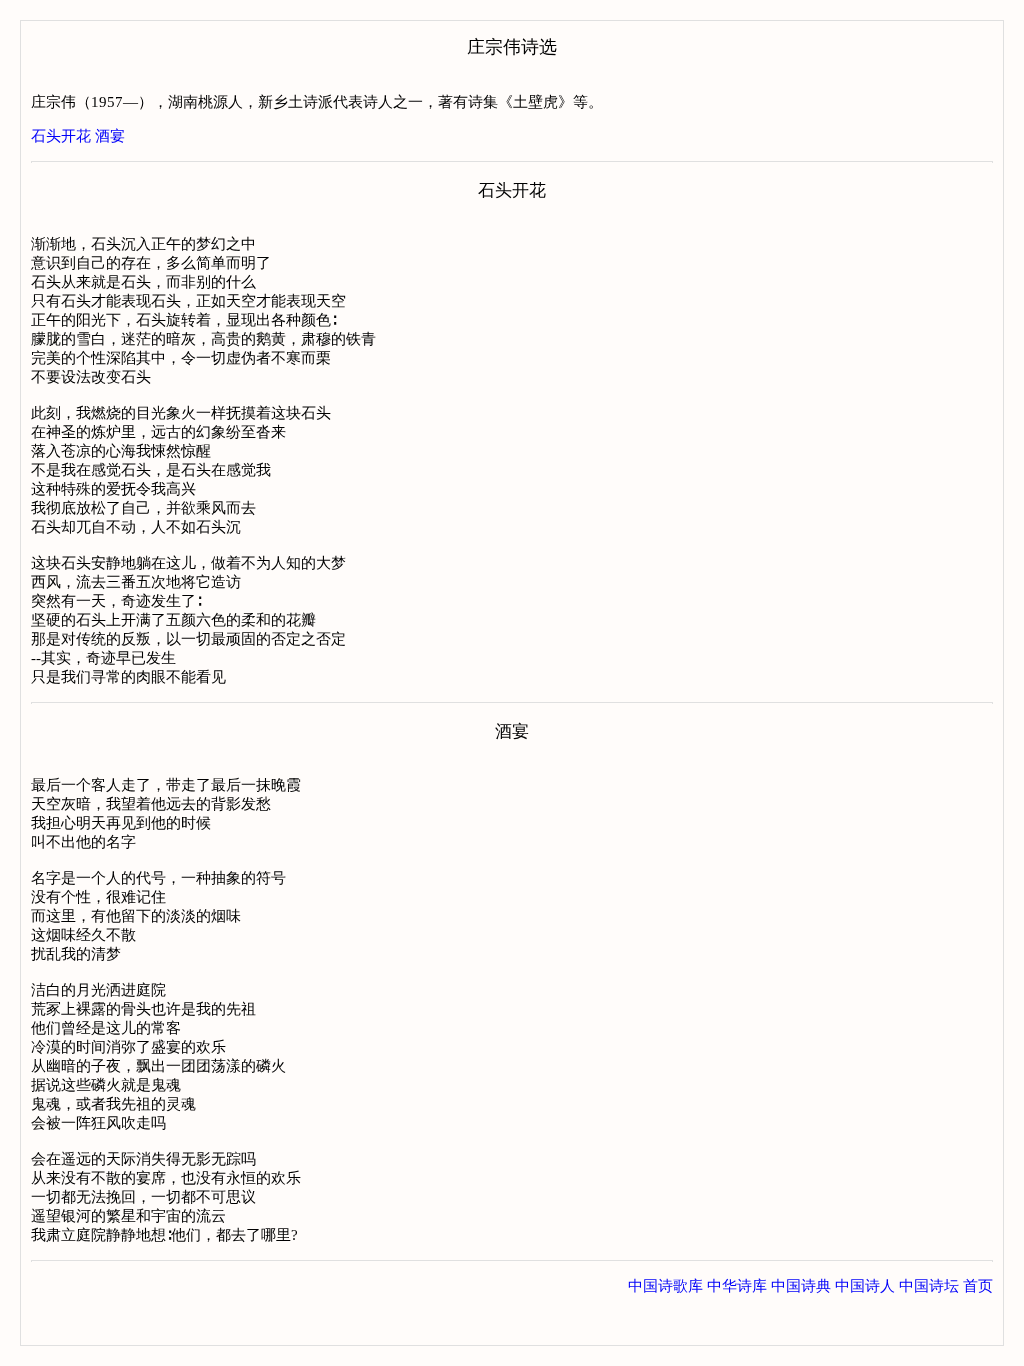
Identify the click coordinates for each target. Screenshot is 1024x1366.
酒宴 (110, 136)
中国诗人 (865, 1286)
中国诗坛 (929, 1286)
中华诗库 (737, 1286)
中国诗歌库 (665, 1286)
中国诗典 (801, 1286)
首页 (978, 1286)
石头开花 (61, 136)
